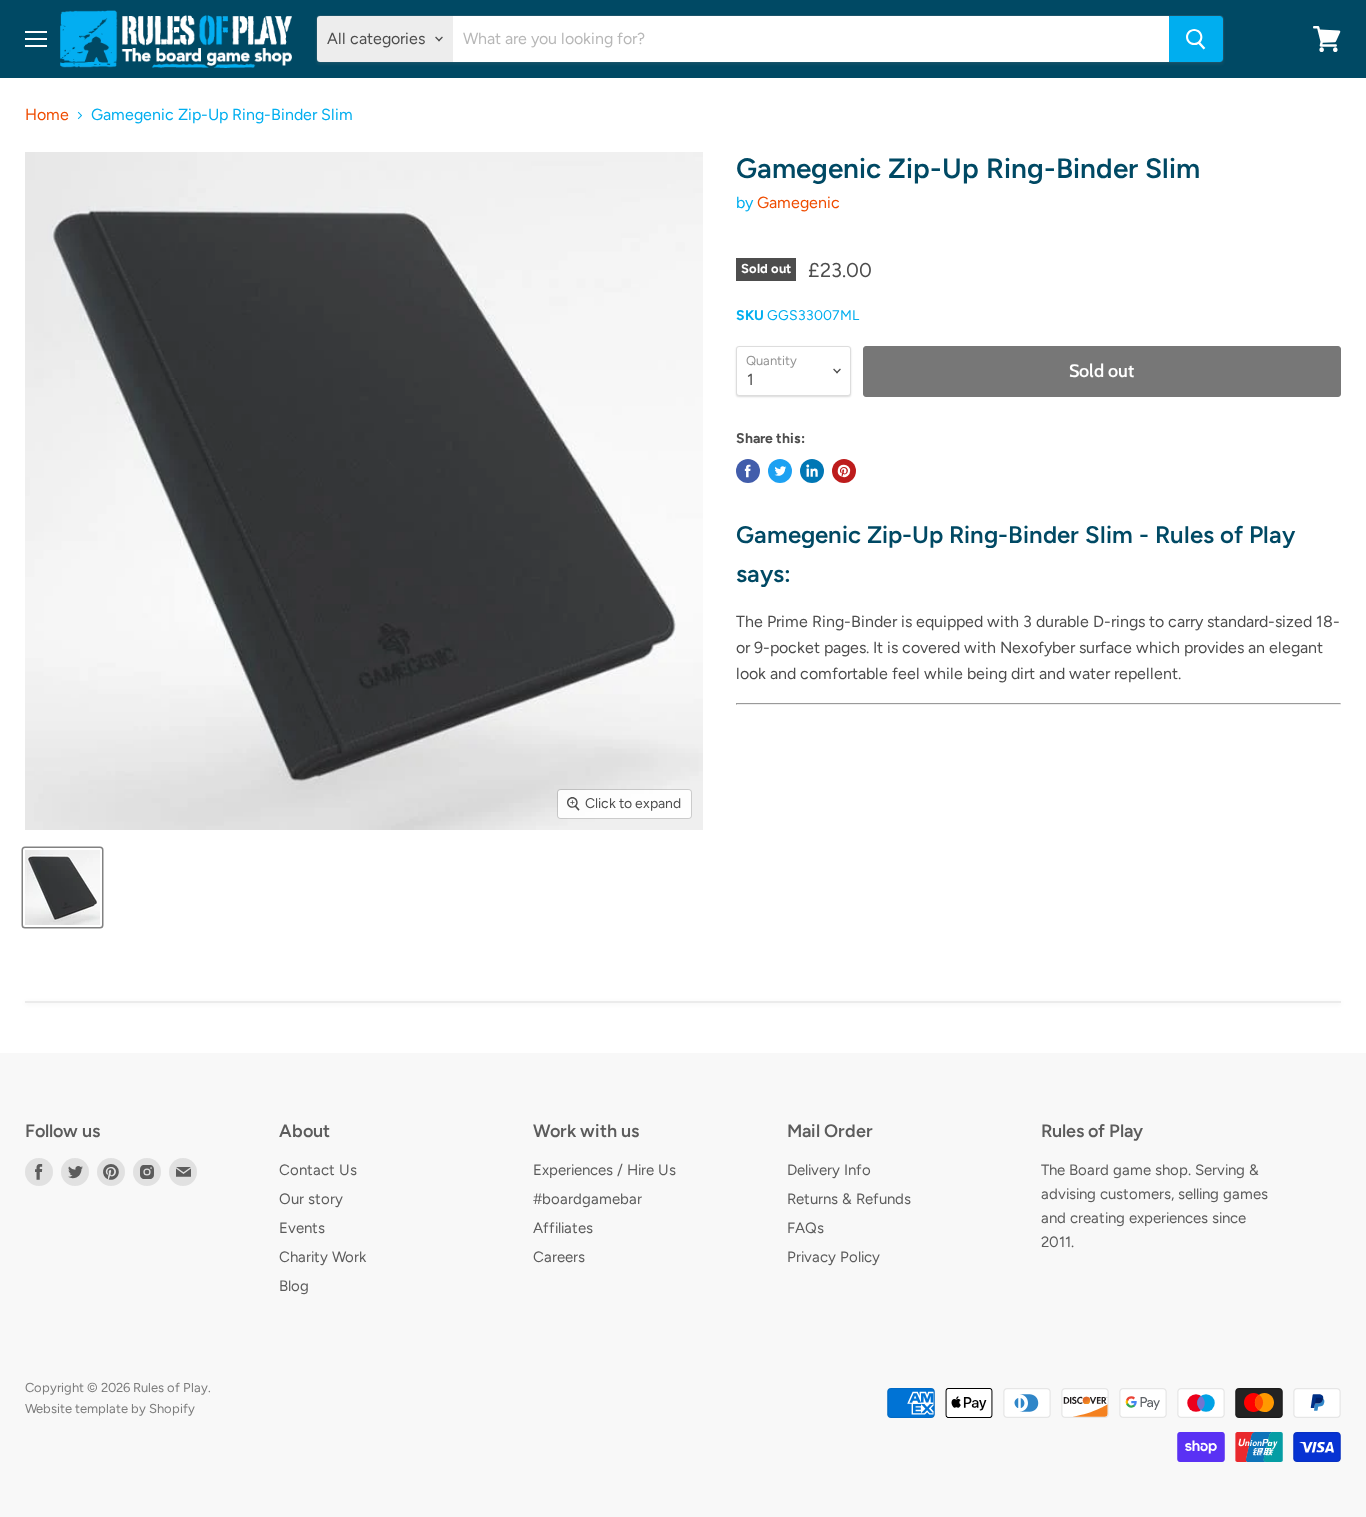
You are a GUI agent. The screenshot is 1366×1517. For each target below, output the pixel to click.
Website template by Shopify (110, 1408)
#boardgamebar (587, 1199)
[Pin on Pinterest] (844, 471)
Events (302, 1228)
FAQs (805, 1228)
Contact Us (318, 1170)
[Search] (1196, 39)
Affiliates (563, 1228)
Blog (294, 1286)
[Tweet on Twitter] (780, 471)
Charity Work (322, 1257)
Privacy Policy (833, 1257)
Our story (311, 1199)
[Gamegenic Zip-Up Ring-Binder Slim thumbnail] (62, 887)
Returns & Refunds (849, 1199)
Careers (559, 1257)
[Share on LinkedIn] (812, 471)
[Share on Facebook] (748, 471)
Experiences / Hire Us (604, 1170)
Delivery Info (829, 1170)
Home (47, 115)
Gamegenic (798, 202)
